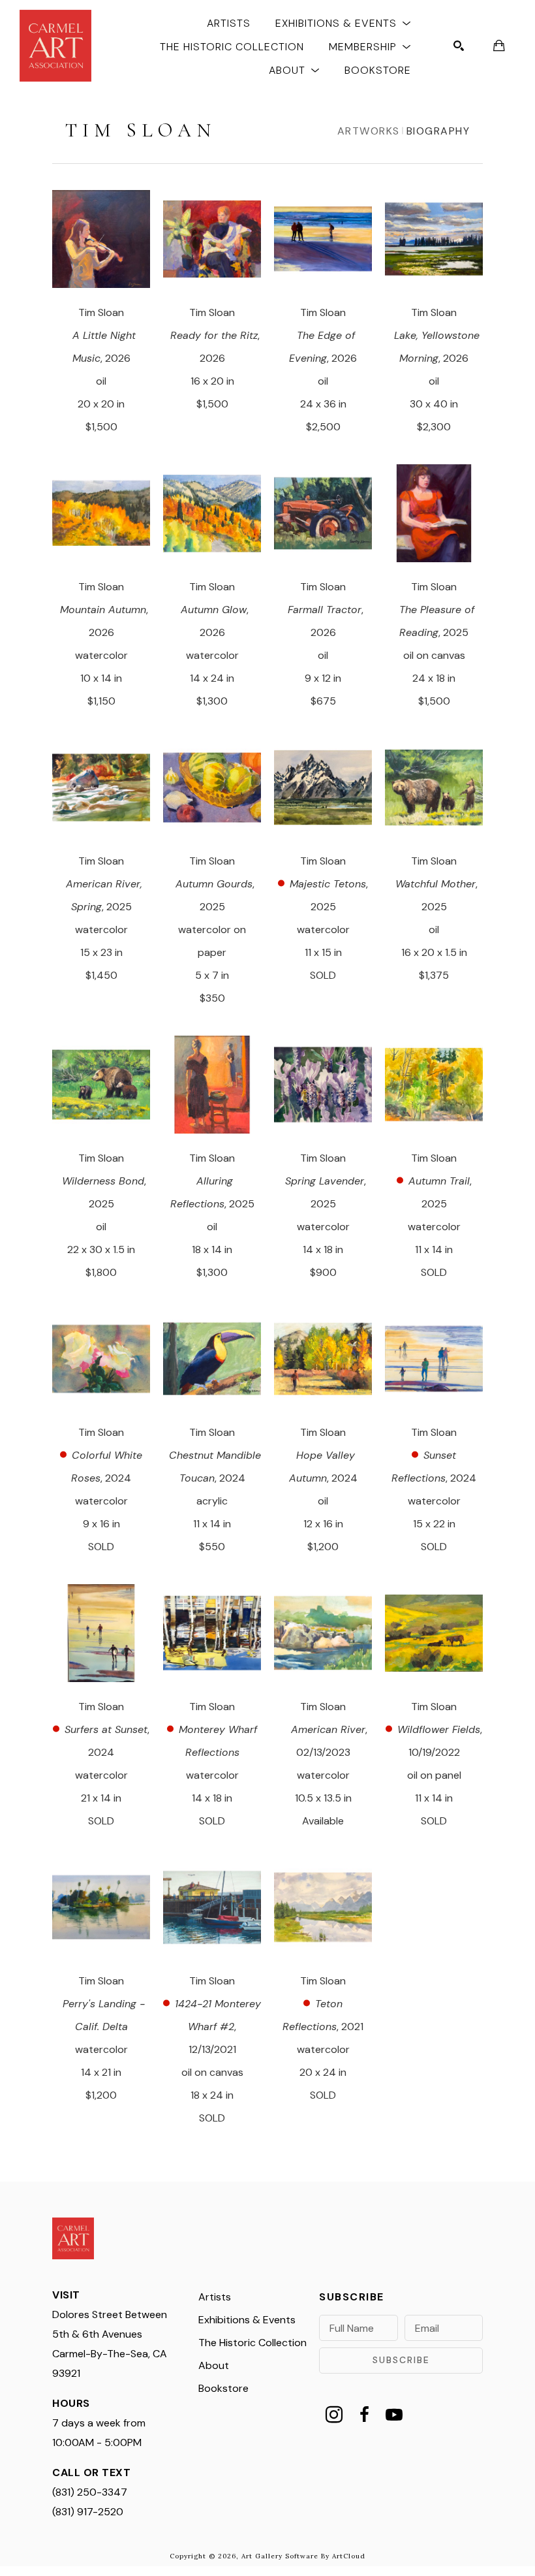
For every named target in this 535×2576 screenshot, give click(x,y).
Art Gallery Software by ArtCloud (303, 2556)
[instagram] (334, 2415)
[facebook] (364, 2415)
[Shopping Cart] (499, 46)
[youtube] (394, 2415)
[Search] (459, 46)
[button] (343, 23)
